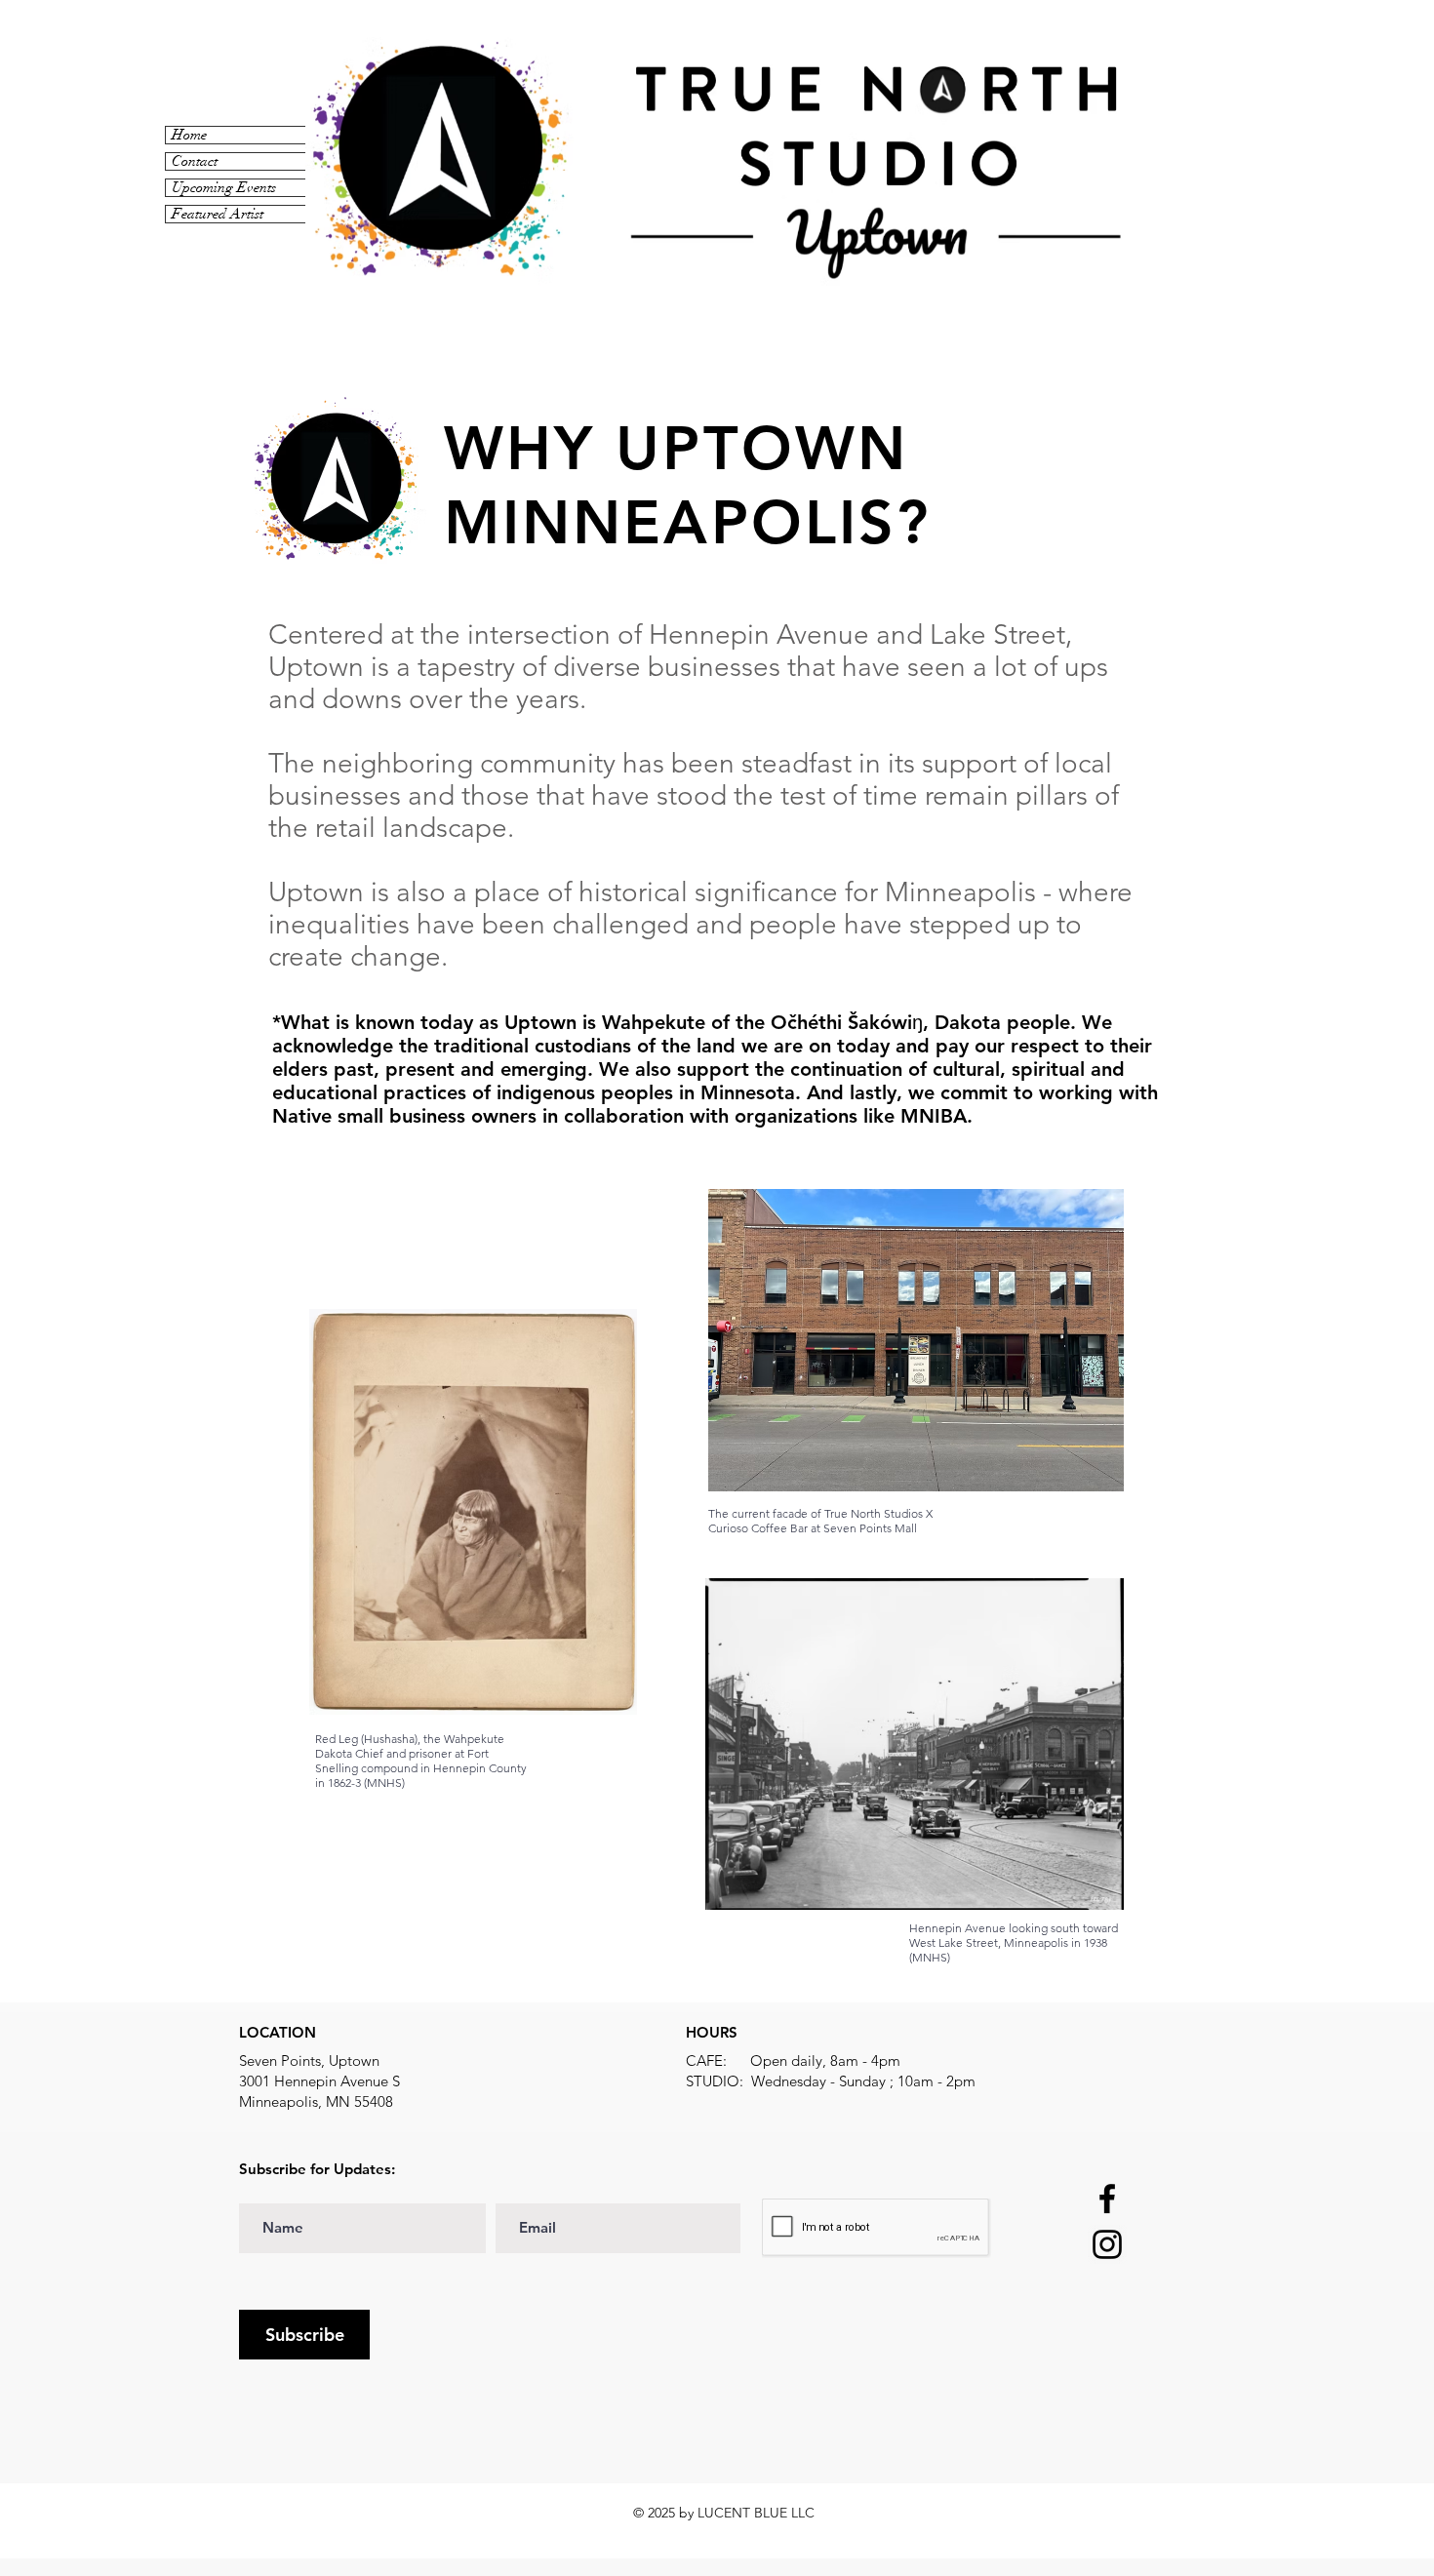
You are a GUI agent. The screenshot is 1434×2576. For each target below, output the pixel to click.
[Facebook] (1107, 2199)
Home (189, 135)
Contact (195, 161)
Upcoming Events (224, 188)
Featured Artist (218, 214)
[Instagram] (1107, 2244)
